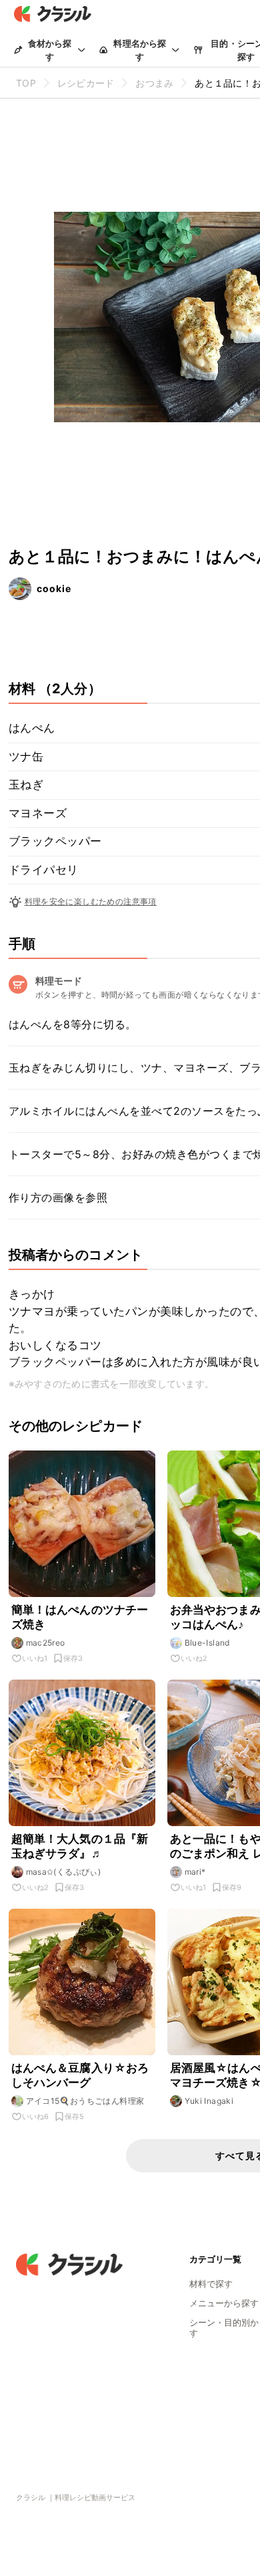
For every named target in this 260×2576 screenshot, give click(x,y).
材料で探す (211, 2284)
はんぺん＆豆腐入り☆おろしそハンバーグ (80, 2075)
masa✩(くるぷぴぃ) (64, 1872)
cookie (54, 588)
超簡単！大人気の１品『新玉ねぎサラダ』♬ (80, 1846)
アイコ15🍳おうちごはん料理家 (85, 2101)
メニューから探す (224, 2303)
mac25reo (46, 1643)
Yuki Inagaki (209, 2101)
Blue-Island (207, 1643)
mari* (195, 1872)
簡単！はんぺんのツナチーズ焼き (80, 1617)
